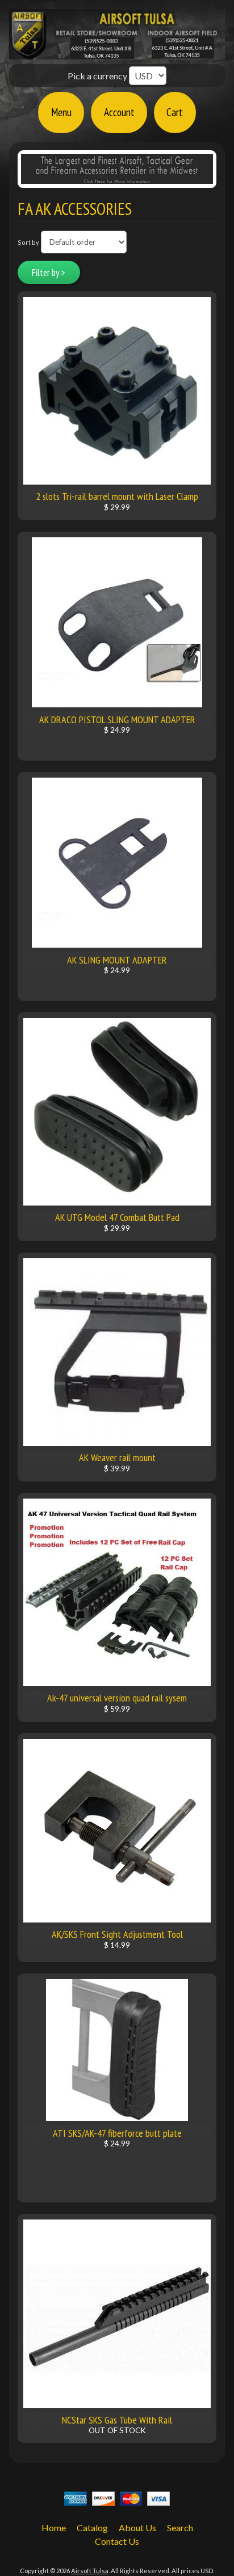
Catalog (92, 2528)
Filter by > (49, 273)
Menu (61, 112)
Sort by (28, 242)
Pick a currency (98, 76)
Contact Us (117, 2541)
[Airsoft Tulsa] (117, 53)
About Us (137, 2528)
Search (180, 2528)
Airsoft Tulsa (90, 2571)
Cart (175, 112)
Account (119, 112)
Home (54, 2528)
